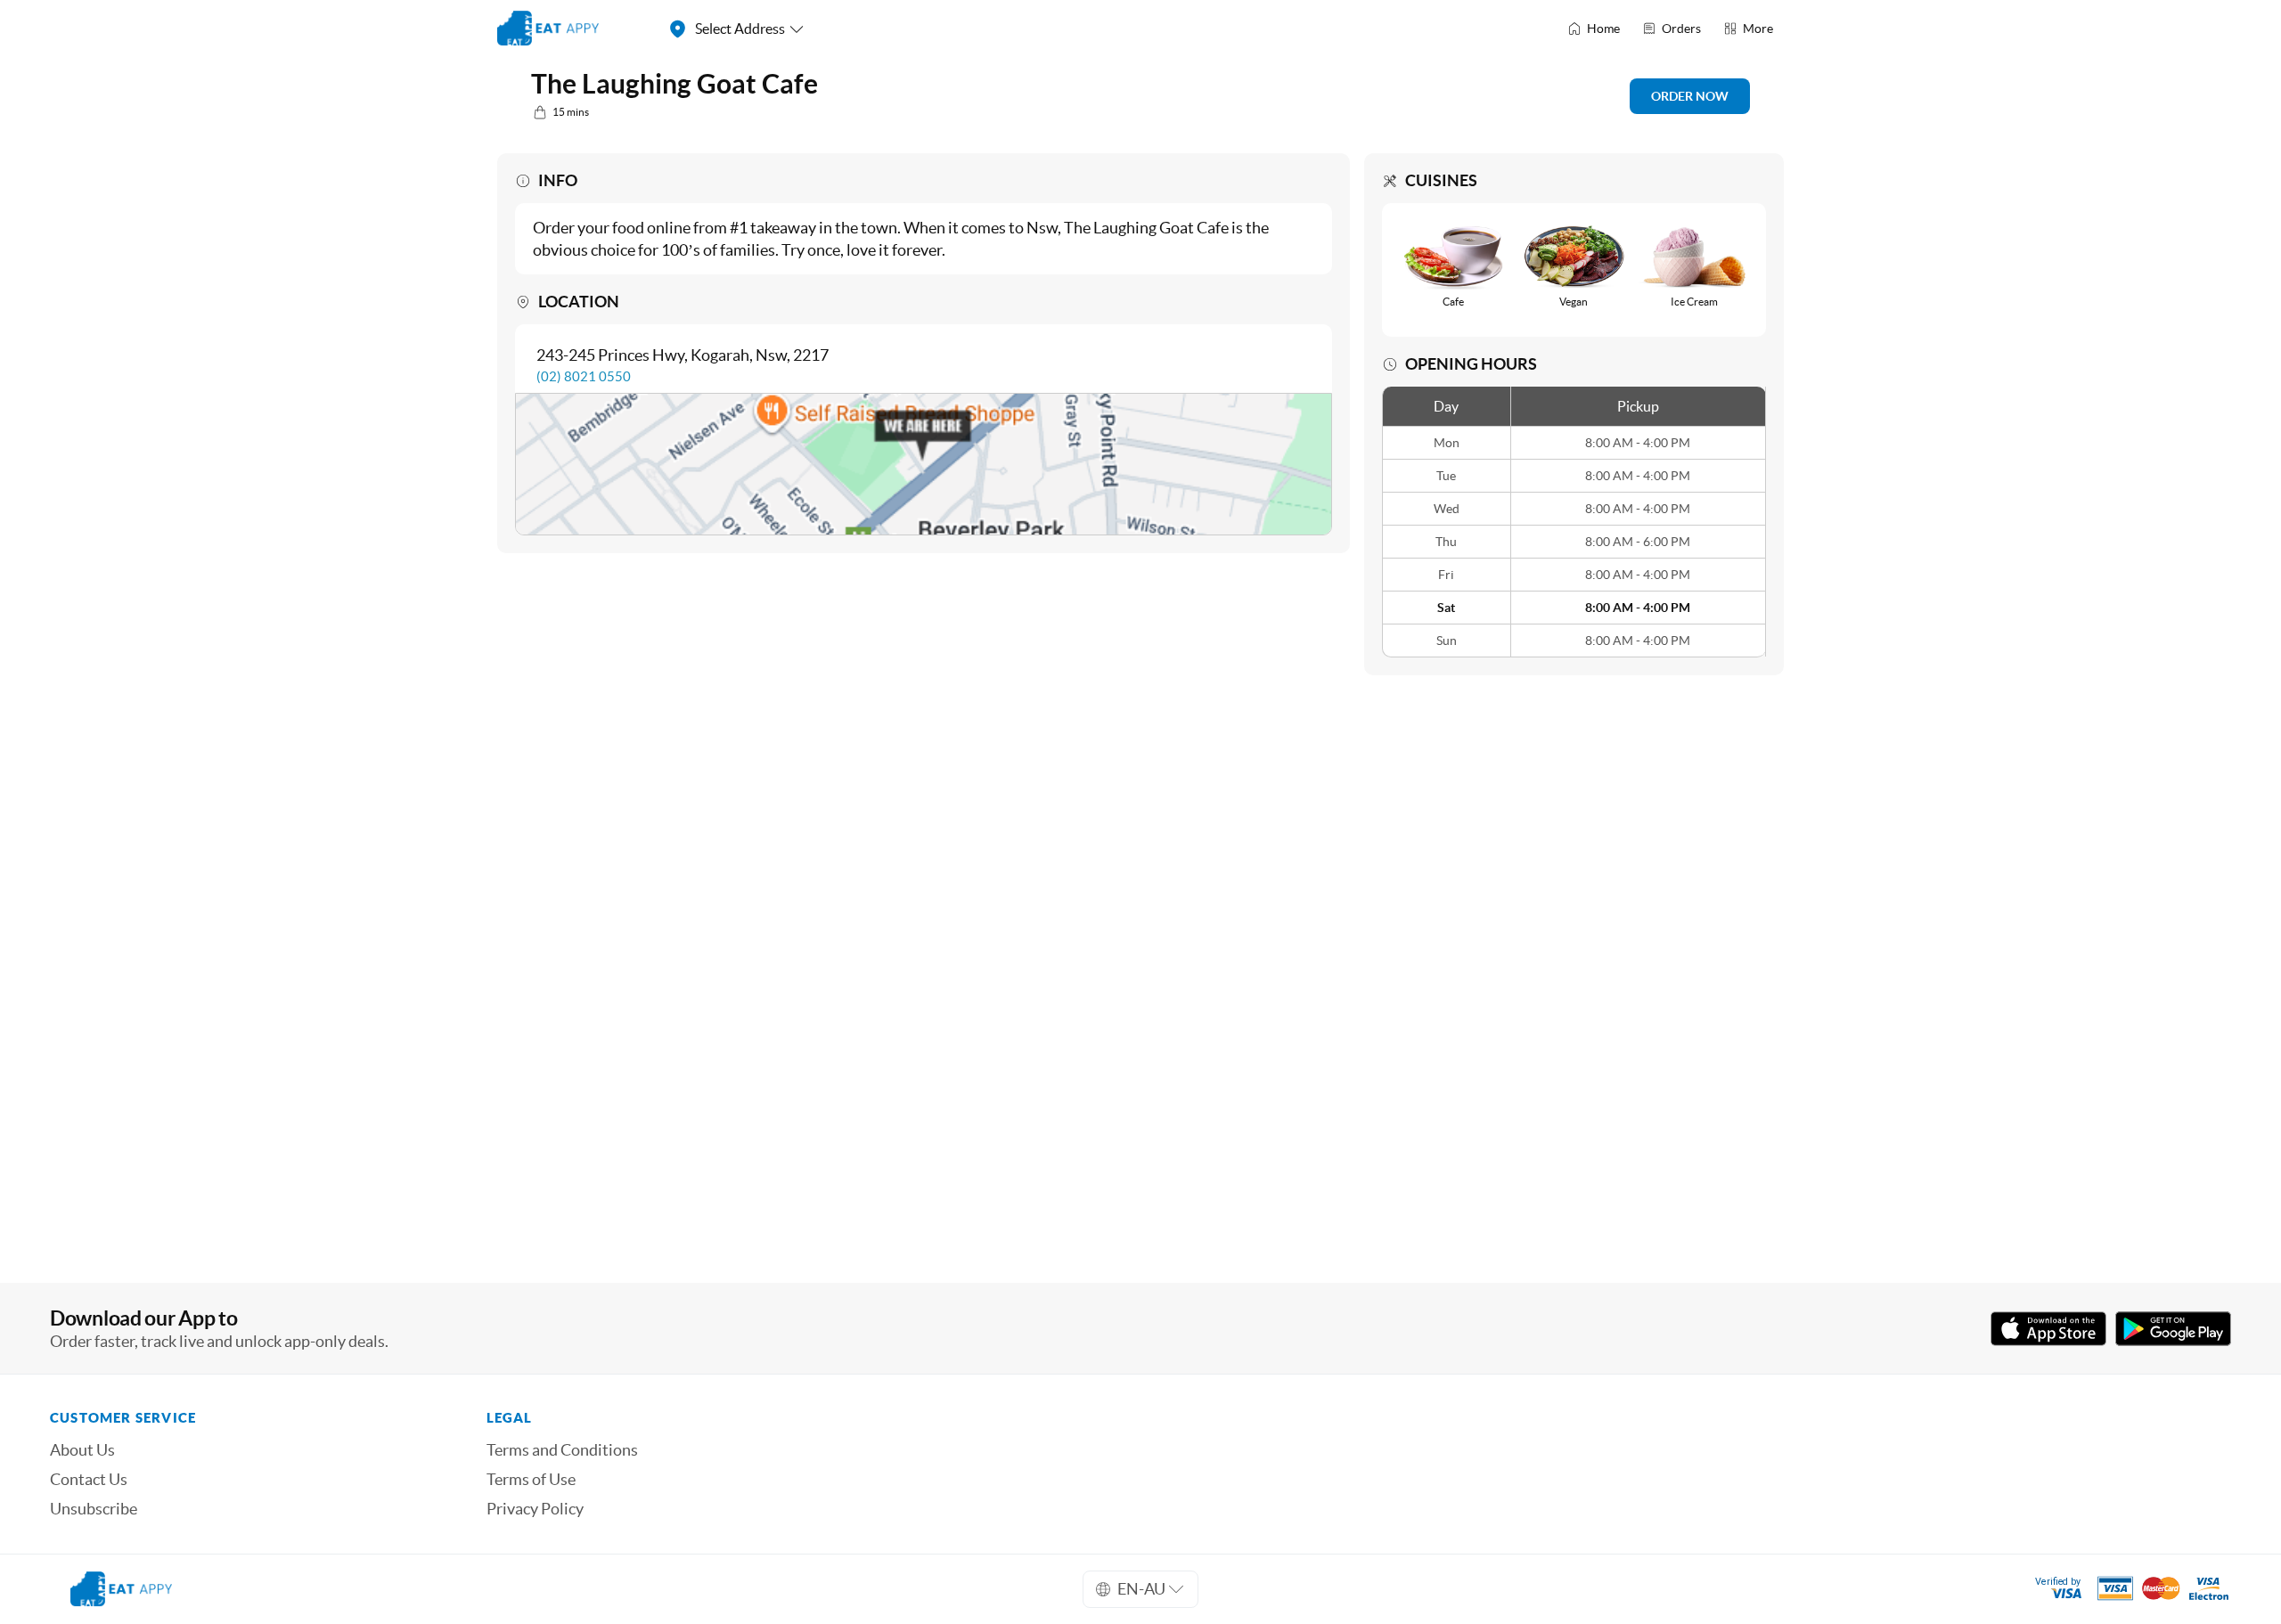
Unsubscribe (94, 1509)
